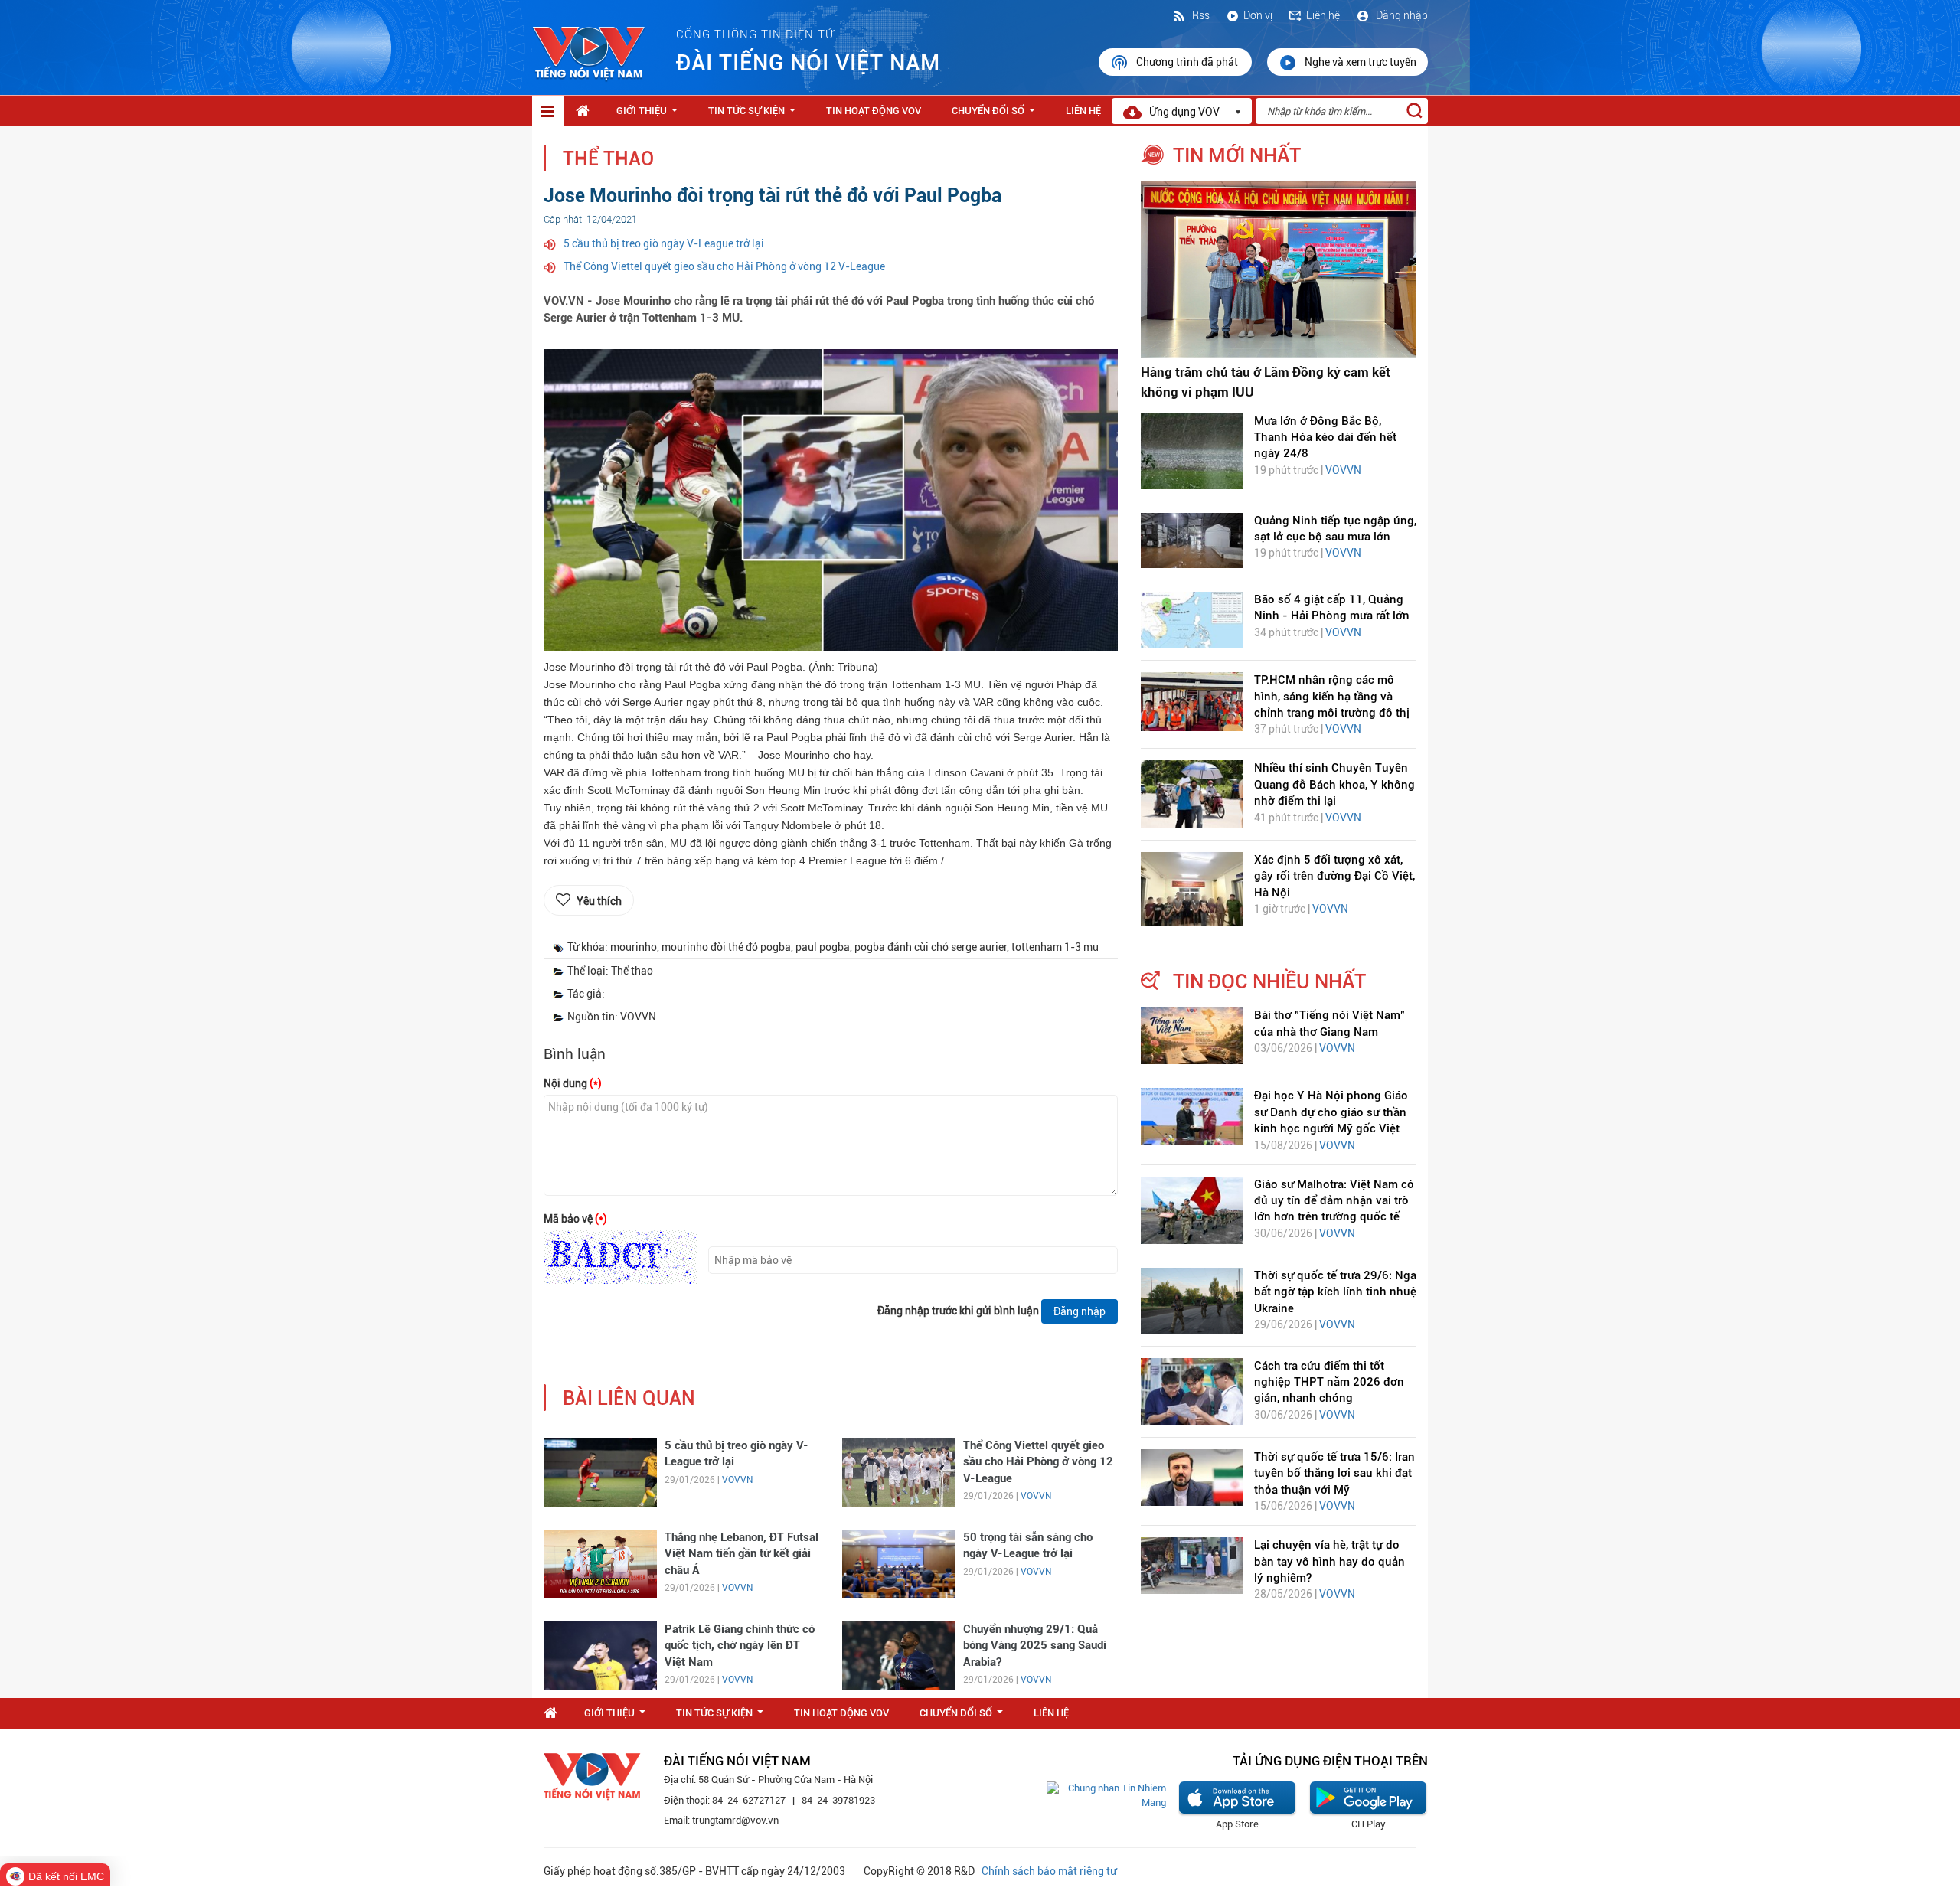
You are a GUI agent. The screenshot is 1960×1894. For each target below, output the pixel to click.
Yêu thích (599, 901)
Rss (1200, 15)
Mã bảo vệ (575, 1219)
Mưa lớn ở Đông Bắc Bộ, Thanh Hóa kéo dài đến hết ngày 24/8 (1325, 438)
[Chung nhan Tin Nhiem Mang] (1106, 1795)
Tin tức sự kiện (755, 115)
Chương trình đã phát (1188, 62)
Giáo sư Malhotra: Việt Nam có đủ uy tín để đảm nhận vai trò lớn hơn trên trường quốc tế (1334, 1201)
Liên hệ (1323, 15)
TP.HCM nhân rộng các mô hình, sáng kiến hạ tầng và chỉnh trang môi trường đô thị (1332, 696)
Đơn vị (1258, 15)
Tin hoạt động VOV (874, 111)
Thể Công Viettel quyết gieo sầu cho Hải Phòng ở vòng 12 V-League (724, 266)
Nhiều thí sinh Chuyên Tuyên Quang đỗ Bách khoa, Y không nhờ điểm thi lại (1334, 784)
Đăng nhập (1401, 15)
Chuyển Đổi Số (996, 115)
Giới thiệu (650, 115)
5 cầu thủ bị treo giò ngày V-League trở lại (664, 243)
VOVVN (737, 1480)
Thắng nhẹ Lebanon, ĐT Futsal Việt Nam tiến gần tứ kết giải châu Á (742, 1554)
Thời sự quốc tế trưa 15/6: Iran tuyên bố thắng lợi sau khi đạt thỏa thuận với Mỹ (1334, 1473)
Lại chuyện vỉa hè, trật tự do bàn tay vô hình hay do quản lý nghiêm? (1330, 1561)
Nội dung (573, 1083)
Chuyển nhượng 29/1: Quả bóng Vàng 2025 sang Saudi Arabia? (1035, 1646)
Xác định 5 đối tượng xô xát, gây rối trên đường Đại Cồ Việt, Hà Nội (1334, 876)
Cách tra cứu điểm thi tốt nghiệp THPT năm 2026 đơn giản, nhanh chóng (1329, 1382)
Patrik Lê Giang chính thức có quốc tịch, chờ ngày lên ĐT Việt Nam (740, 1646)
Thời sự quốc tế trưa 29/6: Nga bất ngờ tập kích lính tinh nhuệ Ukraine (1335, 1292)
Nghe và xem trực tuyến (1361, 62)
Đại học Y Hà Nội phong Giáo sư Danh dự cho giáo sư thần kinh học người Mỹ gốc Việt (1331, 1112)
